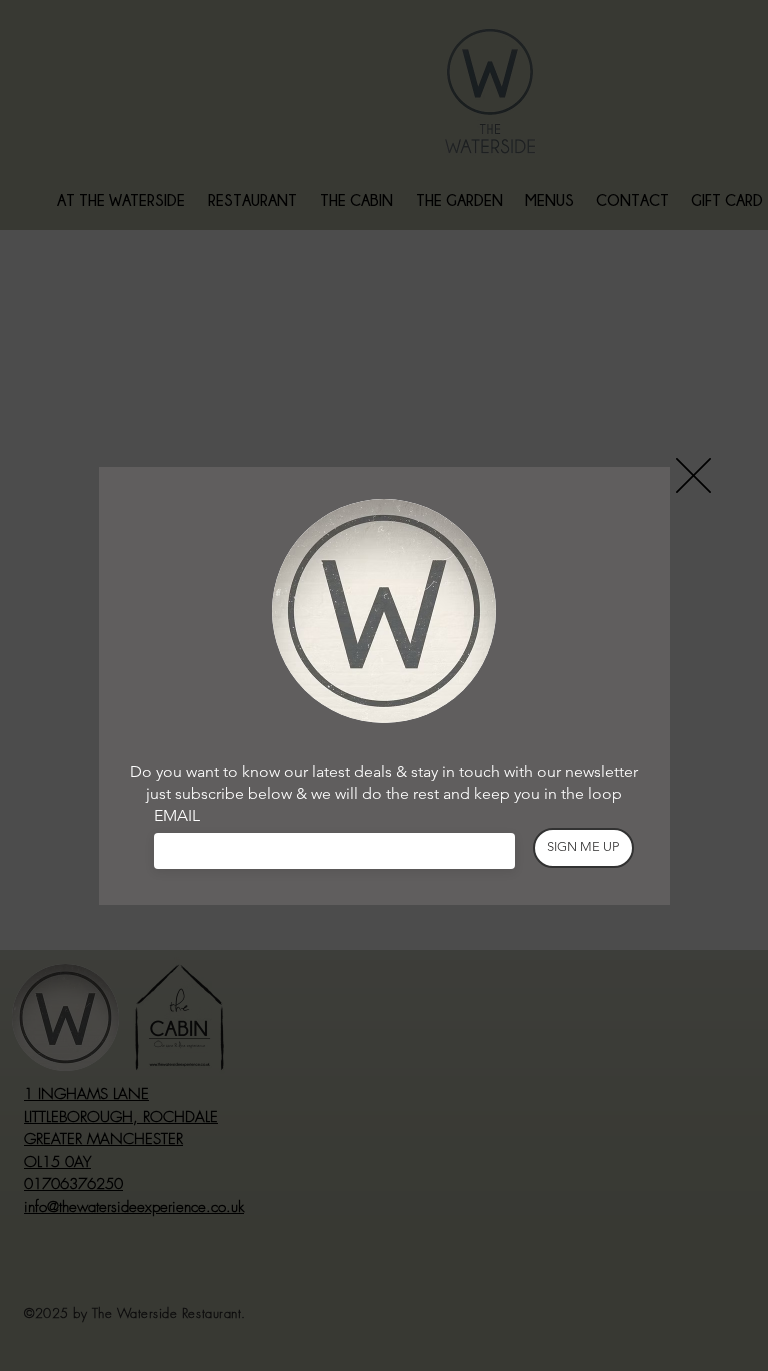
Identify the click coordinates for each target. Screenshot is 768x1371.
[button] (693, 475)
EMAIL (177, 816)
